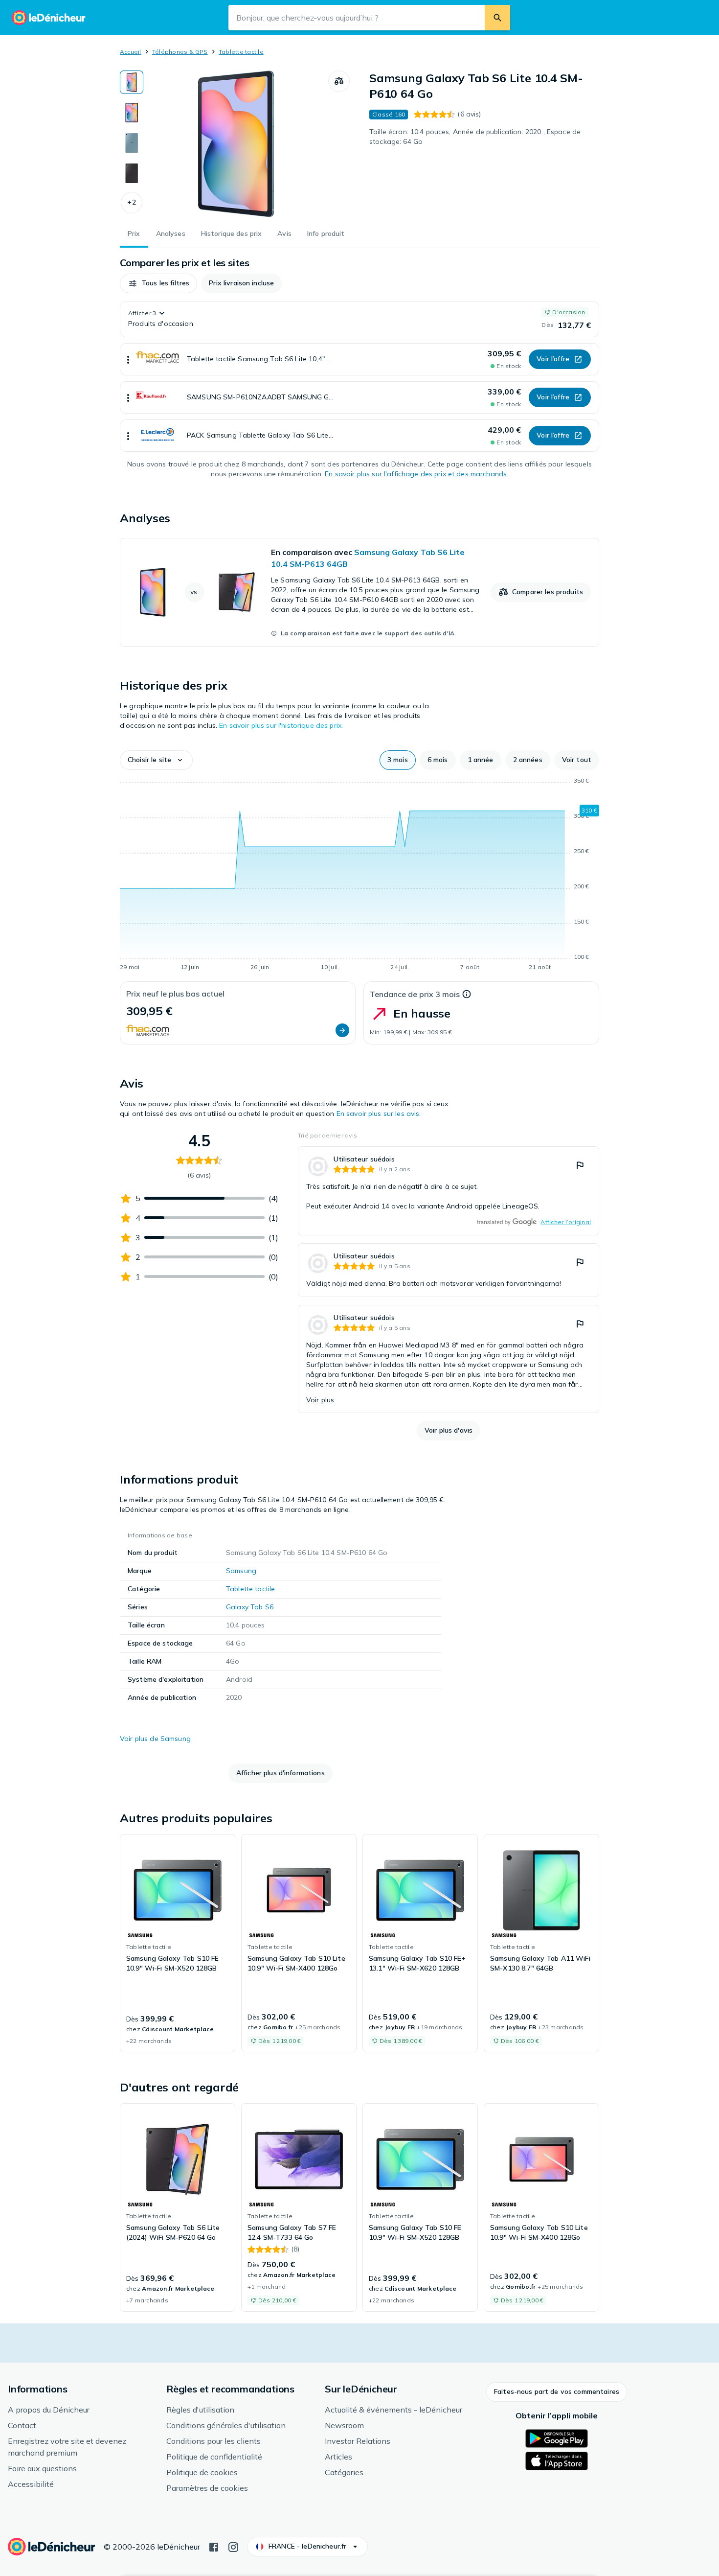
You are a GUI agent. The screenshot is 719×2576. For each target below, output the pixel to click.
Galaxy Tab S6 (250, 1607)
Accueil (131, 52)
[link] (359, 592)
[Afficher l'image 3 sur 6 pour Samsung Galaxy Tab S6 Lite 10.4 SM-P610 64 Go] (132, 143)
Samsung (241, 1571)
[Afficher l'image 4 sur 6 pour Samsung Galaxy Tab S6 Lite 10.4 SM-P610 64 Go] (132, 173)
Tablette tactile (241, 52)
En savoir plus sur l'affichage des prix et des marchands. (416, 474)
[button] (132, 203)
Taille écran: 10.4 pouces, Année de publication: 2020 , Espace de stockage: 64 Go (475, 137)
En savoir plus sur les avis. (379, 1114)
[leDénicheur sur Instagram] (233, 2546)
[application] (359, 876)
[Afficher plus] (128, 359)
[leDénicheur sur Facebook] (214, 2546)
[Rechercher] (497, 18)
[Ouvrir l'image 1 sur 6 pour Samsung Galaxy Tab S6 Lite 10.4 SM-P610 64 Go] (236, 144)
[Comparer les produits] (339, 81)
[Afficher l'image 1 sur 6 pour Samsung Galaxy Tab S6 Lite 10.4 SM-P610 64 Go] (132, 82)
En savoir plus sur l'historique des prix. (281, 725)
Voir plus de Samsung (155, 1739)
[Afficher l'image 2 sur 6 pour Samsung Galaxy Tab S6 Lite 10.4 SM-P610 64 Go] (132, 113)
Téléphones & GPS (180, 52)
